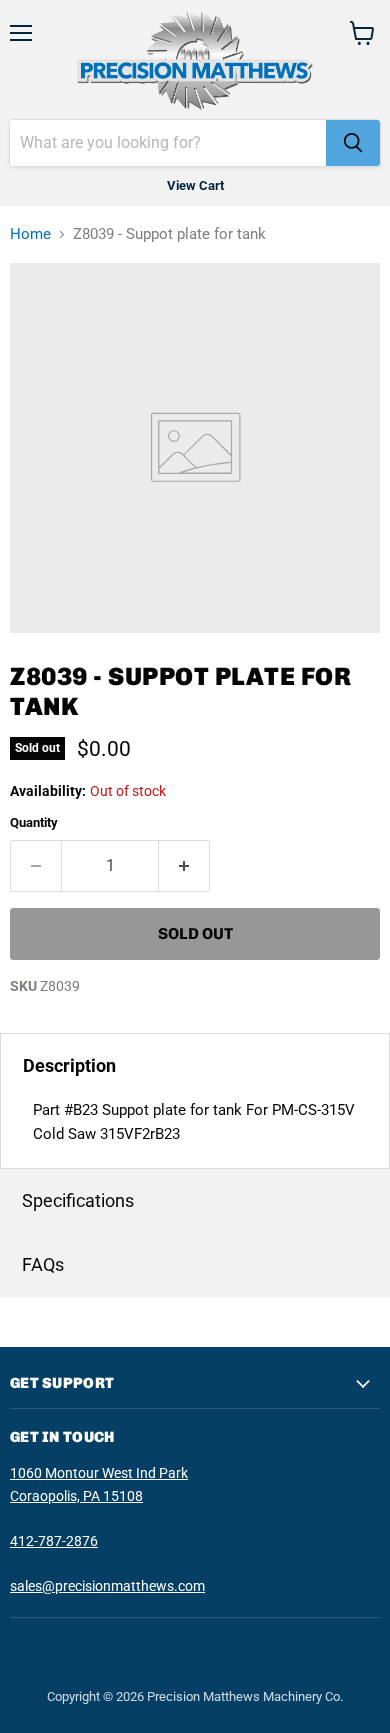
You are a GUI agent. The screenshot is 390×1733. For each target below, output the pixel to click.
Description (69, 1065)
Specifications (78, 1200)
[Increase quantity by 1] (184, 866)
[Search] (353, 143)
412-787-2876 (54, 1541)
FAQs (43, 1264)
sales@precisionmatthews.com (107, 1586)
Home (30, 234)
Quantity (34, 822)
